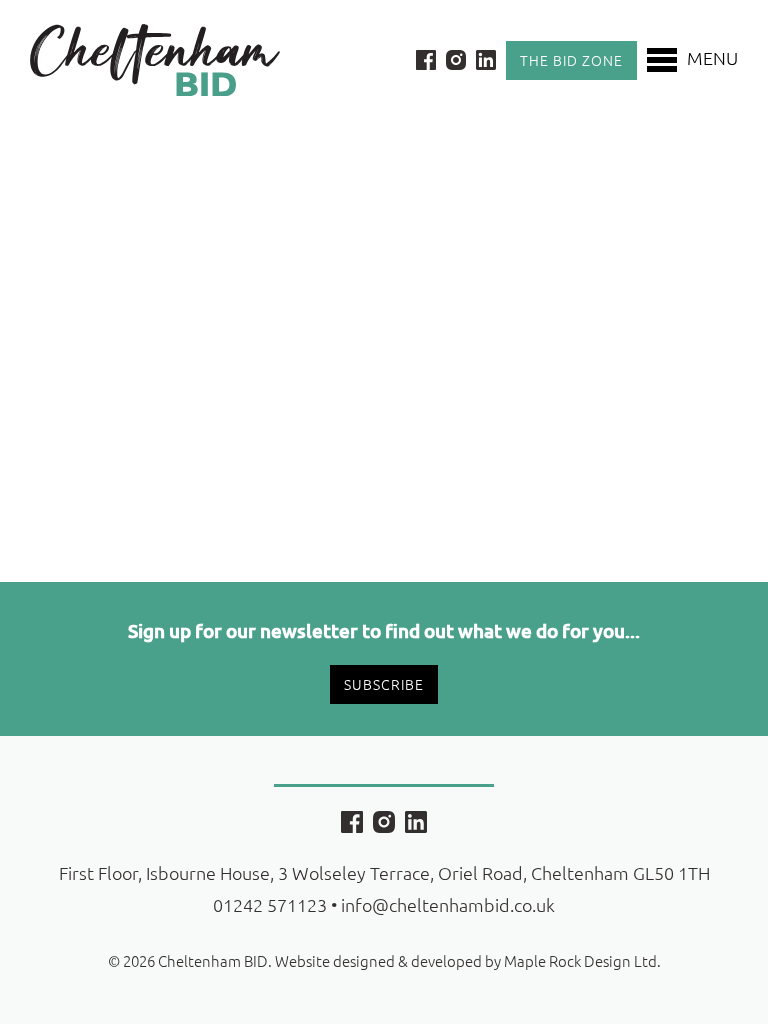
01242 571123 (270, 904)
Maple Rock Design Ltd (580, 960)
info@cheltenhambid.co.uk (448, 904)
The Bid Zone (571, 60)
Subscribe (384, 684)
